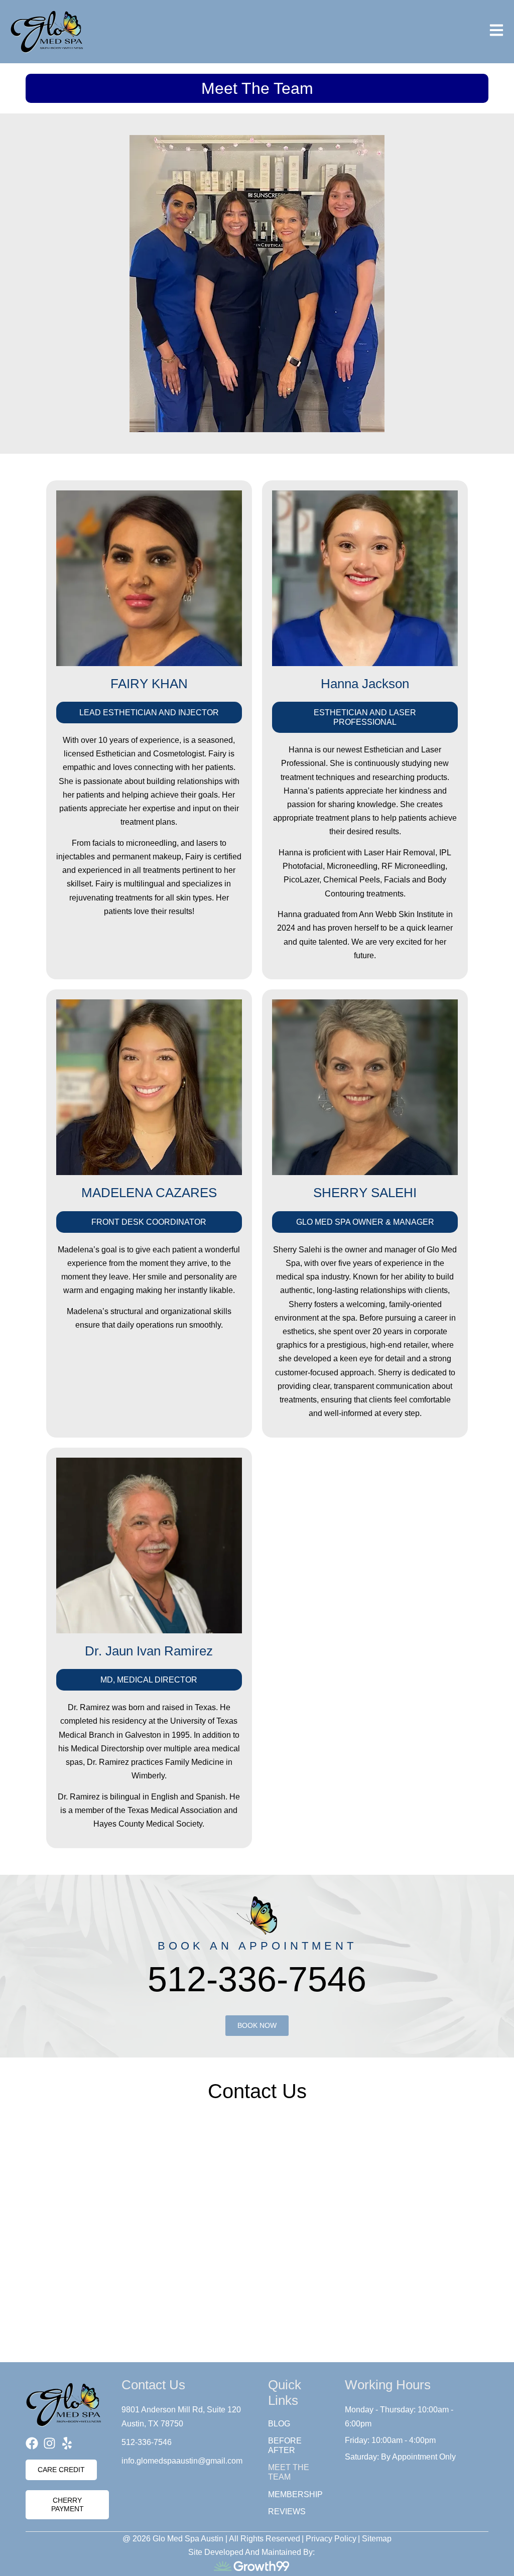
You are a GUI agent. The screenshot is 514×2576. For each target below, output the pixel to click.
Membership (295, 2494)
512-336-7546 (257, 1979)
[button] (149, 713)
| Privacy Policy (329, 2539)
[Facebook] (32, 2443)
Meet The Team (289, 2472)
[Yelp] (67, 2443)
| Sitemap (375, 2539)
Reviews (287, 2511)
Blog (279, 2424)
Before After (285, 2445)
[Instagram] (49, 2443)
